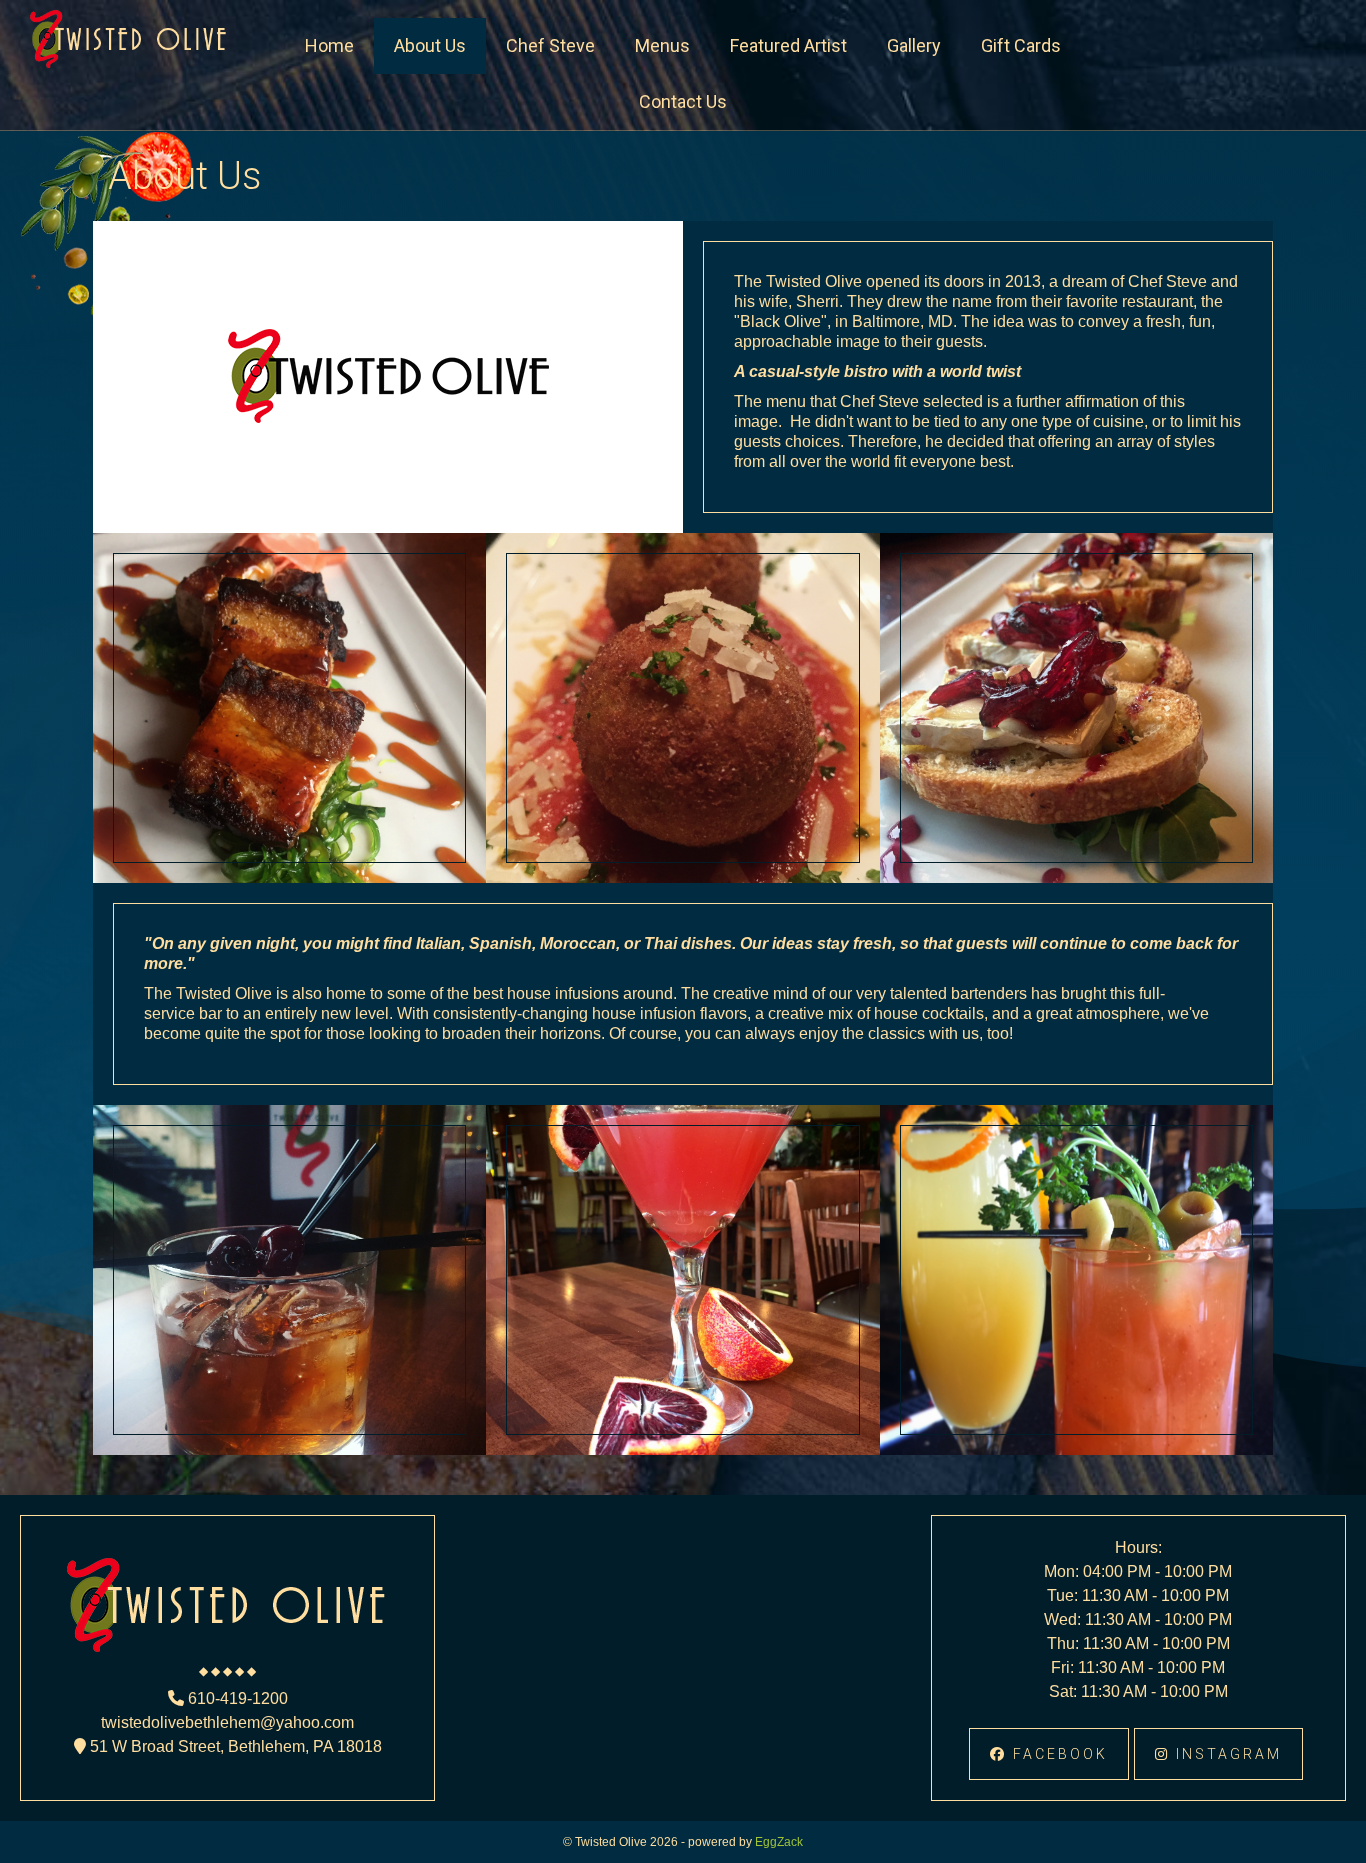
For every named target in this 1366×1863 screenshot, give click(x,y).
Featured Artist (788, 45)
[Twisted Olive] (129, 62)
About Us (430, 45)
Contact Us (683, 101)
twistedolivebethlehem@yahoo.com (227, 1722)
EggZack (779, 1842)
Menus (662, 45)
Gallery (914, 45)
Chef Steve (550, 45)
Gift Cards (1021, 45)
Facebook (1057, 1754)
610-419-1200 (236, 1698)
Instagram (1226, 1754)
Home (329, 45)
